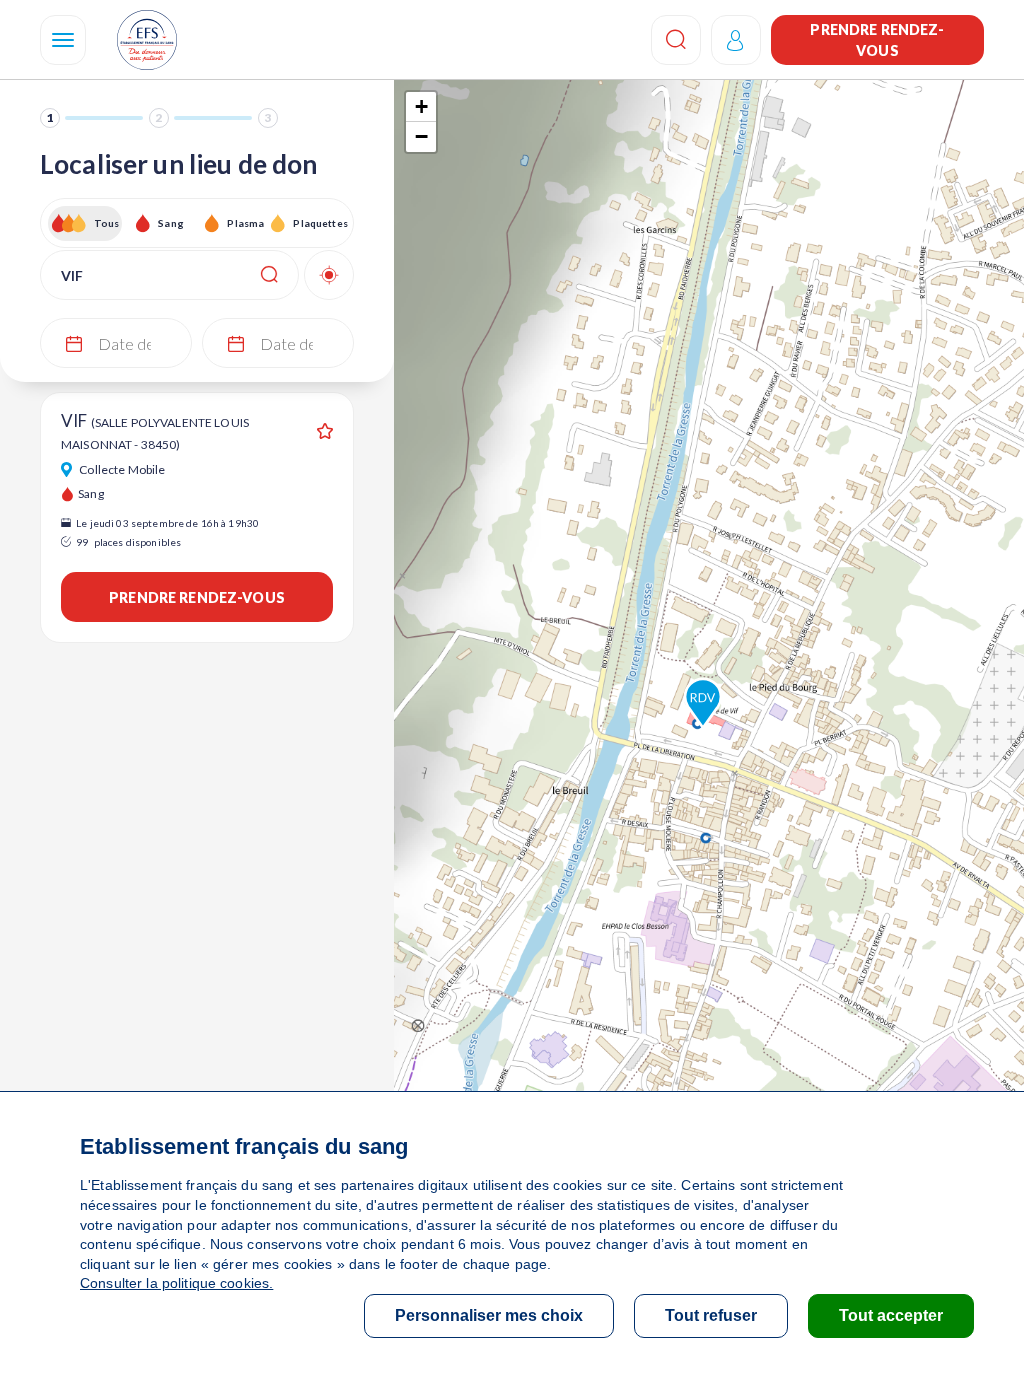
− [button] (421, 136)
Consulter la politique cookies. (176, 1283)
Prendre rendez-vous (877, 40)
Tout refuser (711, 1315)
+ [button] (421, 106)
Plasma (245, 223)
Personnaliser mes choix (489, 1315)
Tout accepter (891, 1315)
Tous (107, 223)
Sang (171, 223)
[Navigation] (63, 40)
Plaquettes (319, 223)
